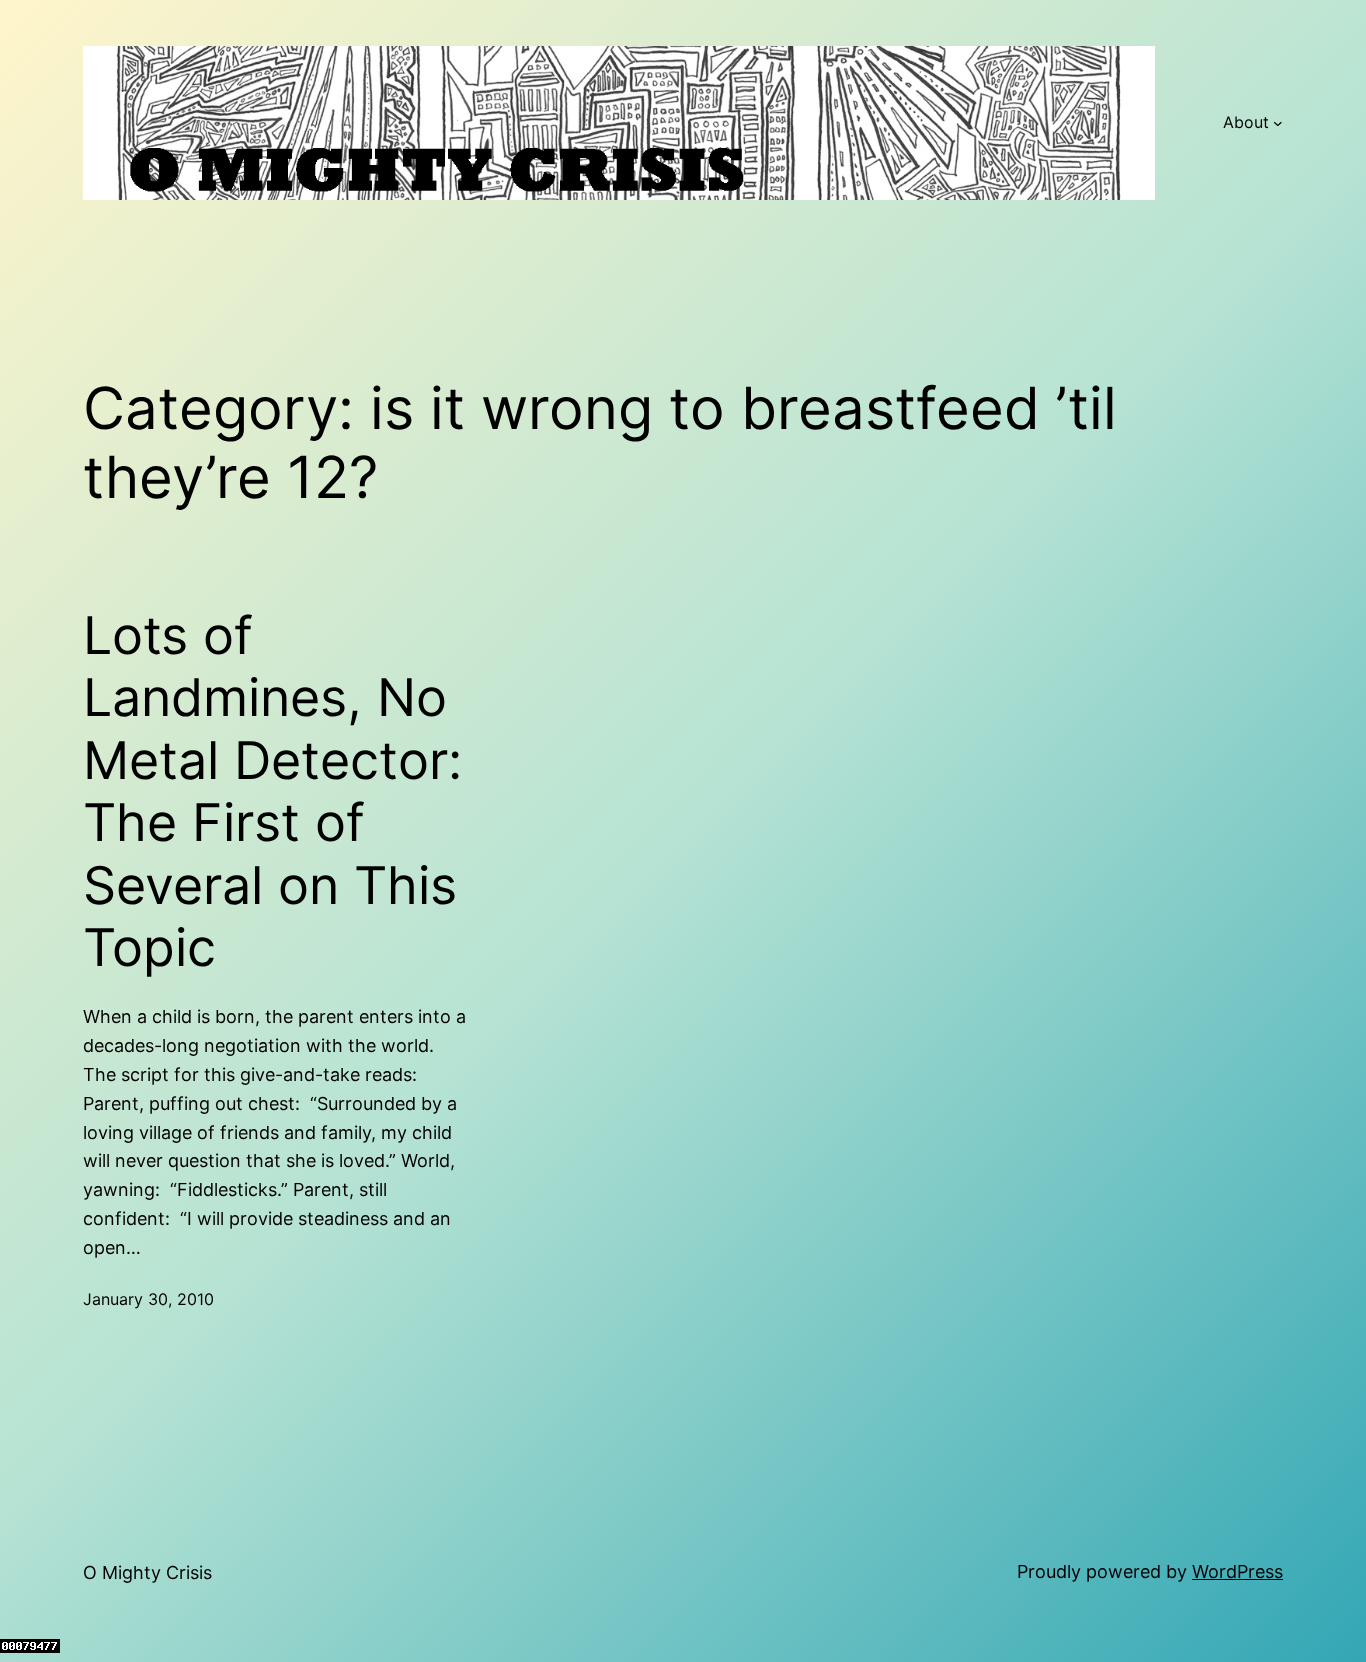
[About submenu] (1278, 123)
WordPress (1237, 1571)
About (1246, 122)
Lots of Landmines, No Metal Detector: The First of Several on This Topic (272, 792)
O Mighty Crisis (147, 1572)
